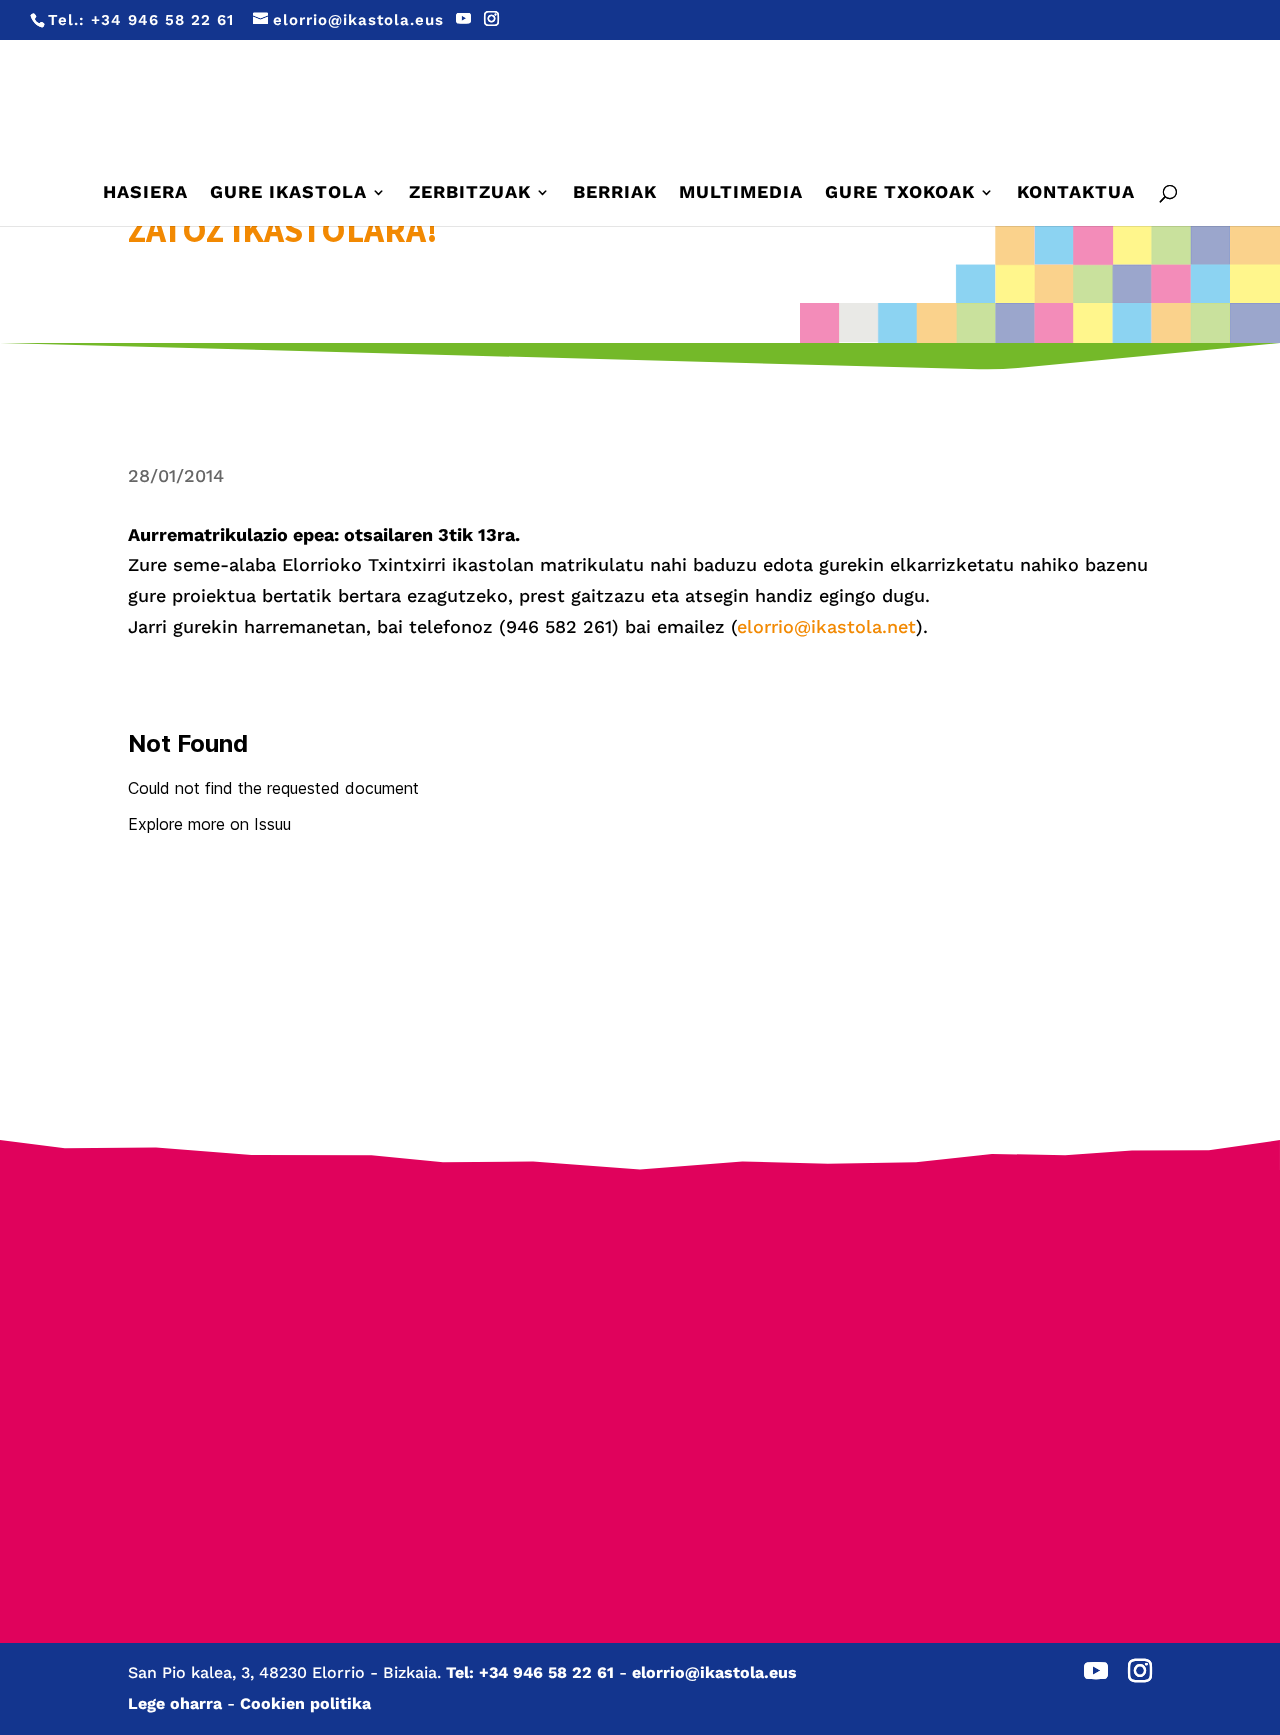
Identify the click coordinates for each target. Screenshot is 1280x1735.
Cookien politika (305, 1703)
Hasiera (145, 193)
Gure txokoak (900, 193)
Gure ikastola (288, 193)
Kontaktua (1076, 193)
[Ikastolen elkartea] (235, 1292)
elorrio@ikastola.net (826, 626)
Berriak (615, 193)
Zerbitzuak (470, 193)
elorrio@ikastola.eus (714, 1672)
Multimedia (741, 193)
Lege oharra (175, 1703)
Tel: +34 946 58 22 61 (530, 1672)
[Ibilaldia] (505, 1368)
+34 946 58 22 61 (162, 20)
